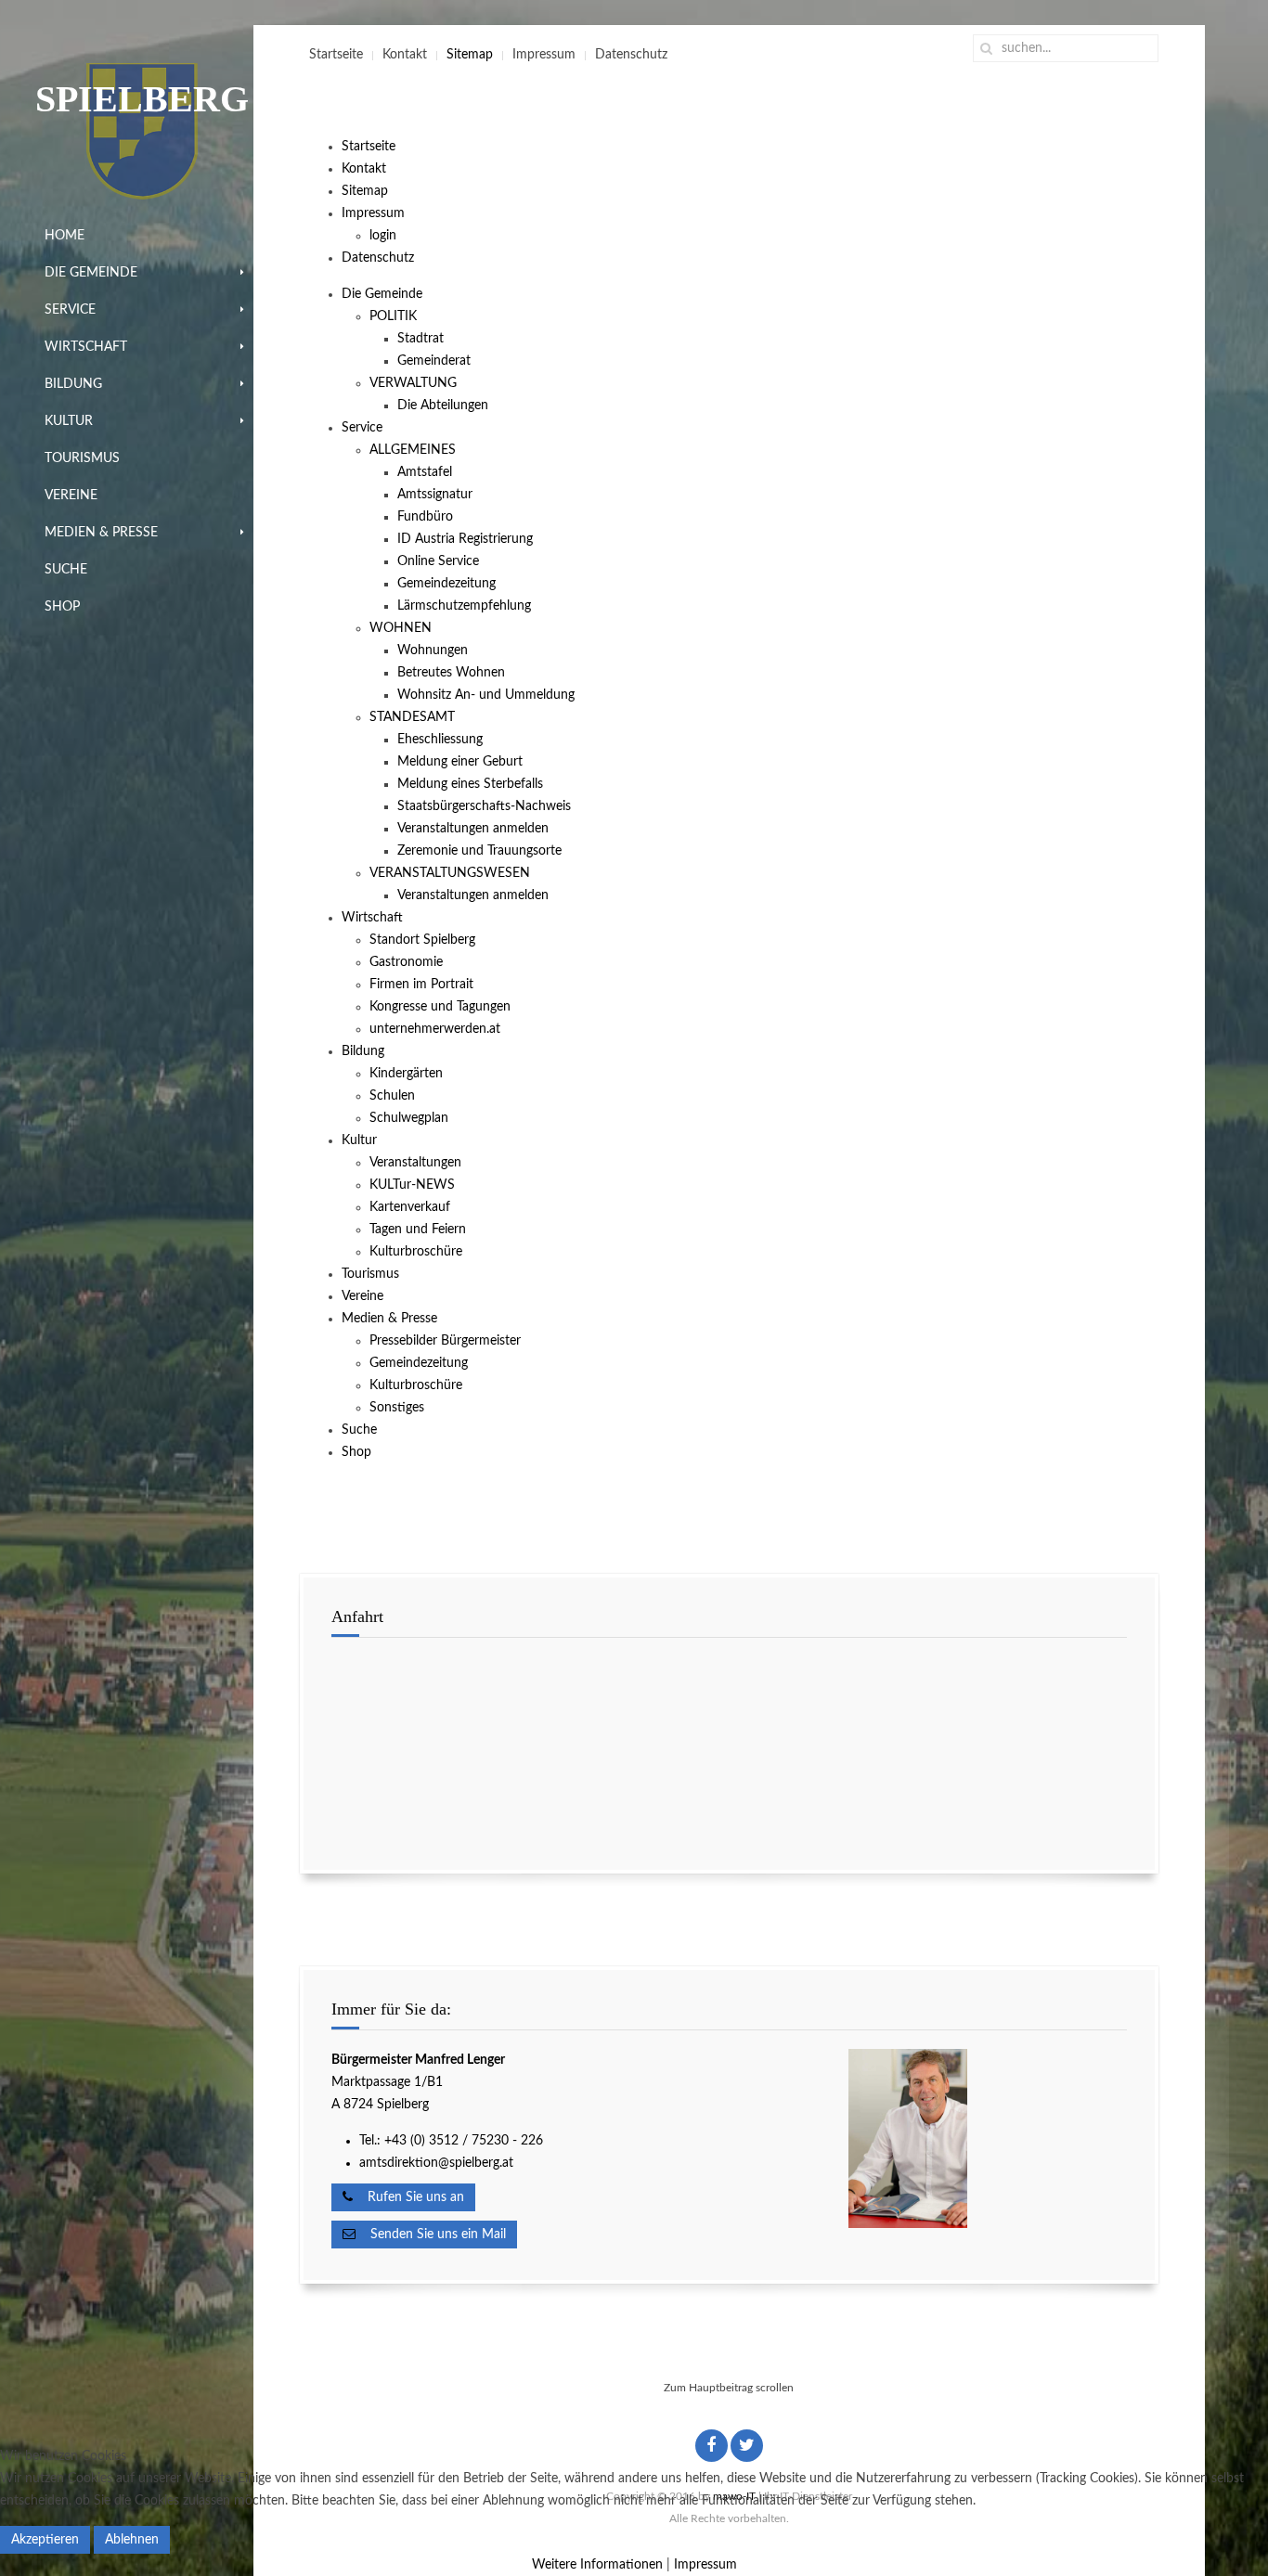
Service (70, 310)
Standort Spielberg (422, 940)
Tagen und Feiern (418, 1230)
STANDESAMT (412, 717)
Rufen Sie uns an (408, 2197)
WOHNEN (401, 628)
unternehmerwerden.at (435, 1029)
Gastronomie (406, 962)
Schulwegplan (409, 1118)
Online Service (438, 561)
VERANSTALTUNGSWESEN (450, 873)
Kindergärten (406, 1074)
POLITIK (393, 316)
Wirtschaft (86, 347)
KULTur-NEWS (412, 1185)
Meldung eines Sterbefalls (470, 784)
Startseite (336, 55)
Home (65, 236)
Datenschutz (631, 55)
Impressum (544, 55)
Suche (66, 570)
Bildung (73, 384)
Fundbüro (425, 517)
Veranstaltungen (415, 1163)
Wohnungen (433, 650)
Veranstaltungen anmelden (473, 829)
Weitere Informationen (597, 2565)
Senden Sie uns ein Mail (431, 2235)
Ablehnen (132, 2540)
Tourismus (82, 458)
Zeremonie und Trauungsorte (479, 851)
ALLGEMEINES (413, 450)
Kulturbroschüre (416, 1252)
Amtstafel (425, 472)
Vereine (71, 496)
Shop (62, 607)
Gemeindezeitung (446, 584)
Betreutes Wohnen (451, 673)
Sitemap (470, 55)
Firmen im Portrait (421, 985)
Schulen (392, 1096)
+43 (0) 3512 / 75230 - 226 (466, 2141)
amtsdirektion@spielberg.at (436, 2163)
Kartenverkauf (410, 1207)
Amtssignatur (435, 495)
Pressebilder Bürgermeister (445, 1341)
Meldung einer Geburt (460, 762)
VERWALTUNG (413, 383)
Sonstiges (397, 1408)
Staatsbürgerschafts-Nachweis (484, 806)
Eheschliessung (440, 740)
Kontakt (405, 55)
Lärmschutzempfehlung (464, 606)
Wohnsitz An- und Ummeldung (486, 695)
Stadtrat (421, 339)
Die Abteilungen (443, 406)
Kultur (69, 421)
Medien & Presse (101, 533)
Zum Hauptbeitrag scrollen (729, 2388)
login (383, 236)
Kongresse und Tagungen (440, 1007)
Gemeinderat (434, 361)
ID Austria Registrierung (465, 539)
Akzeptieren (45, 2540)
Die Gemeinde (91, 273)
